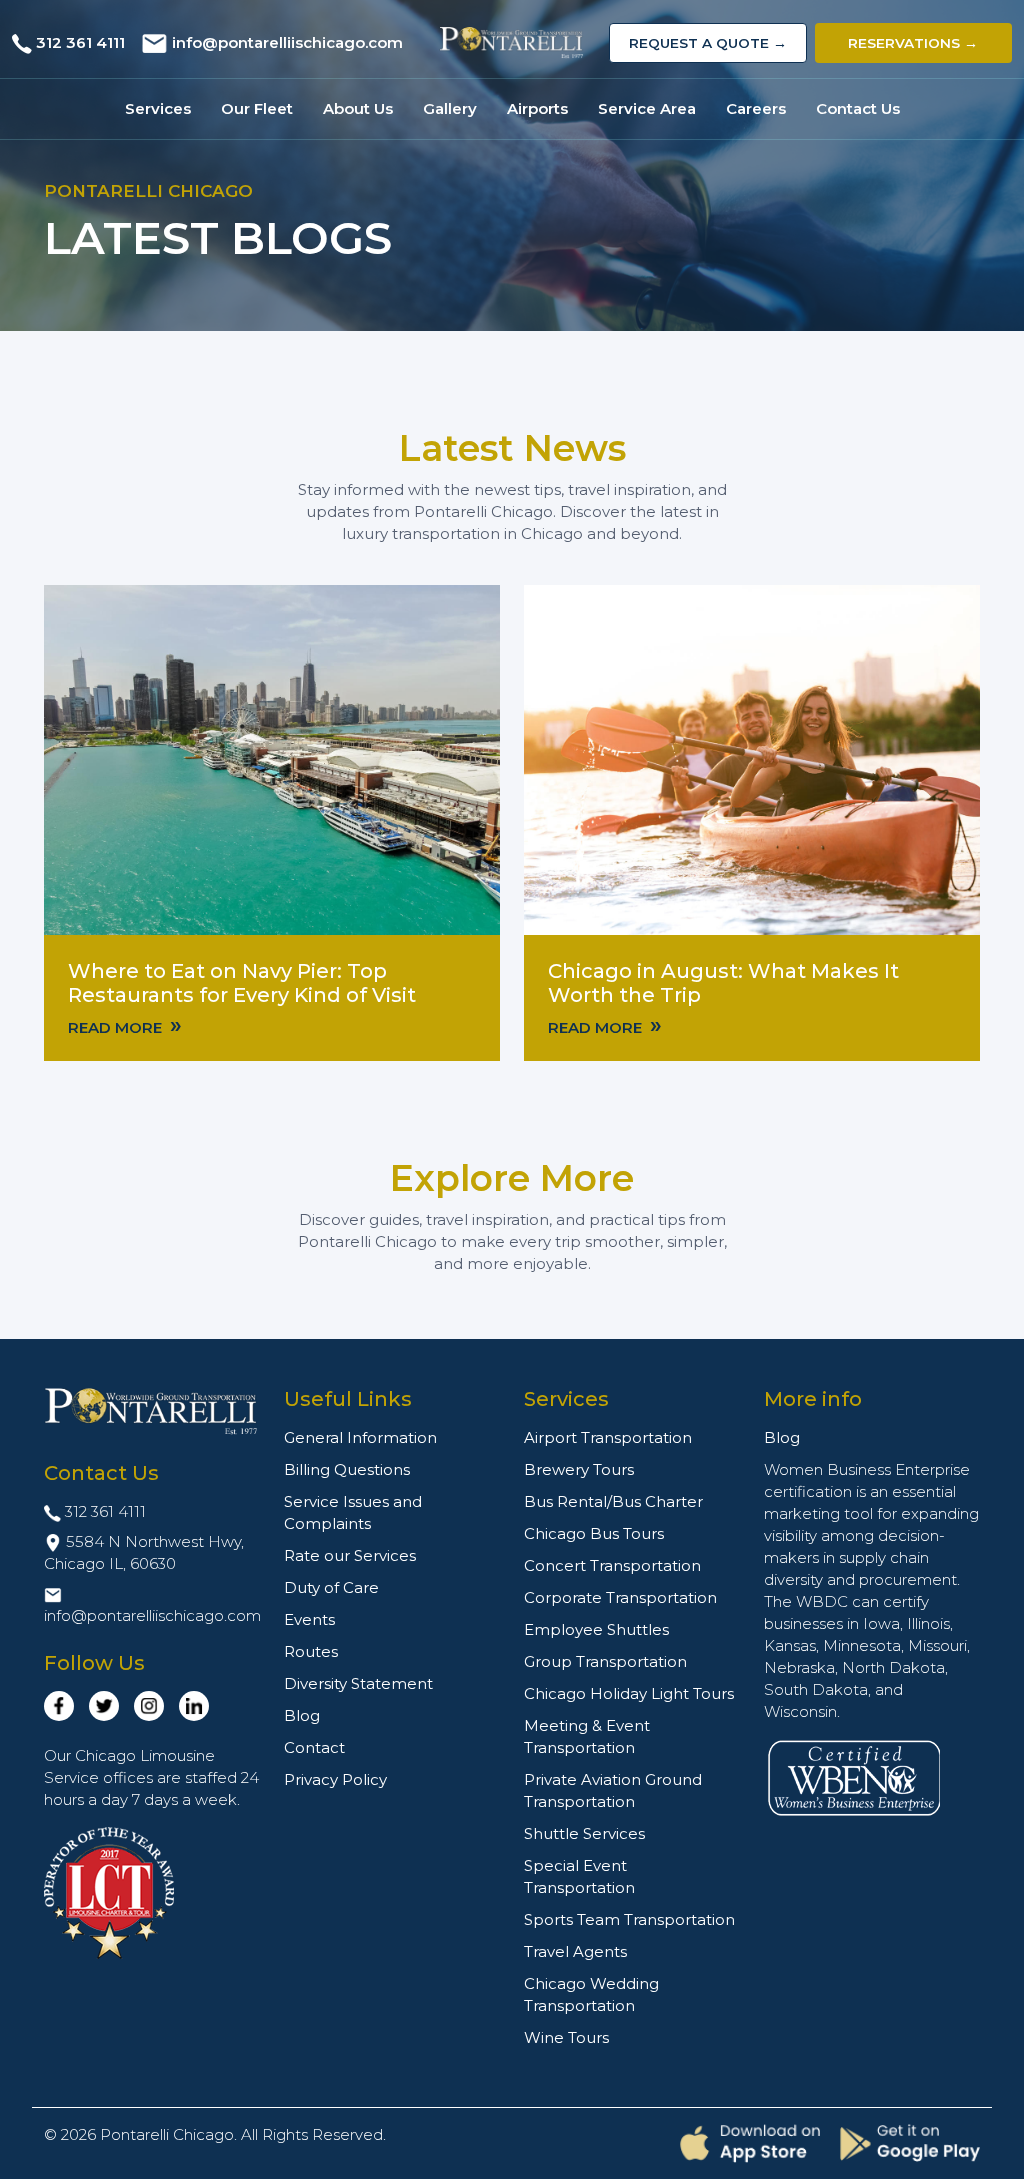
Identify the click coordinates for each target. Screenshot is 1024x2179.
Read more (125, 1026)
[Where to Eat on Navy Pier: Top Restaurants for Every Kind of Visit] (272, 758)
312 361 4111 (80, 42)
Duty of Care (331, 1587)
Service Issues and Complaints (353, 1512)
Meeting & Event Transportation (587, 1736)
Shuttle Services (584, 1833)
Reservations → (913, 43)
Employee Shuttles (596, 1629)
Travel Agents (575, 1951)
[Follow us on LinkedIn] (194, 1706)
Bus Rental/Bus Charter (613, 1501)
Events (309, 1619)
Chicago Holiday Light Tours (629, 1693)
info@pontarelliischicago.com (287, 42)
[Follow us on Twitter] (104, 1706)
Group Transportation (605, 1661)
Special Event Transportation (579, 1876)
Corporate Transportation (620, 1597)
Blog (302, 1715)
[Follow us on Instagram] (149, 1706)
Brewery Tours (579, 1469)
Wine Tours (566, 2037)
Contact (314, 1747)
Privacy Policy (335, 1779)
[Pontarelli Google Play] (910, 2143)
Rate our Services (350, 1555)
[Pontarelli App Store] (750, 2143)
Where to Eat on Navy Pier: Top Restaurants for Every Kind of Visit (242, 983)
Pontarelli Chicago (167, 2134)
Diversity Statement (358, 1683)
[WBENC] (854, 1776)
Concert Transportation (612, 1565)
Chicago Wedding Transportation (591, 1994)
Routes (311, 1651)
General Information (360, 1437)
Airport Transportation (608, 1437)
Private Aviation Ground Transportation (613, 1790)
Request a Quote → (708, 43)
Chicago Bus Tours (594, 1533)
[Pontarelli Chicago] (512, 43)
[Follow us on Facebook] (59, 1706)
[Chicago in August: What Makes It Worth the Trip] (752, 758)
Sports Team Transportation (629, 1919)
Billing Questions (347, 1469)
